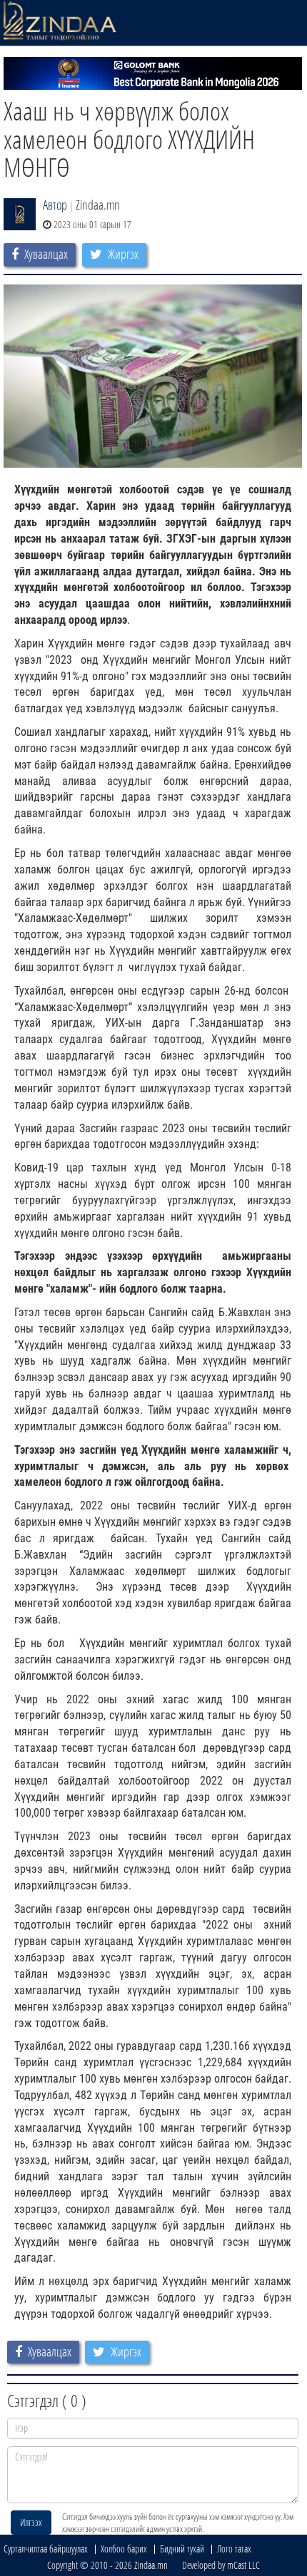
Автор (55, 205)
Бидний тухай (182, 2549)
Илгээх (31, 2522)
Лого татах (234, 2549)
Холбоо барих (124, 2549)
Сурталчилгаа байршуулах (46, 2549)
